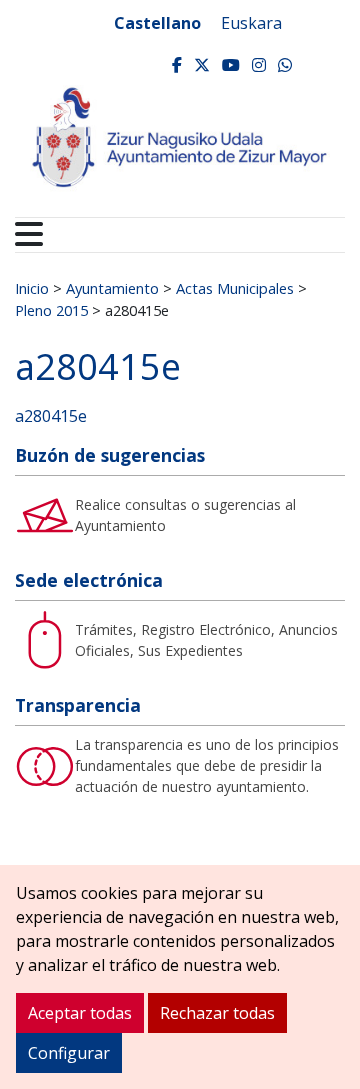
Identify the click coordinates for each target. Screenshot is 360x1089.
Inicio (32, 288)
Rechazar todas (217, 1013)
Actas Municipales (235, 288)
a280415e (51, 416)
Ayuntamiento (112, 288)
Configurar (69, 1053)
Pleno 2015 (51, 310)
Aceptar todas (80, 1013)
